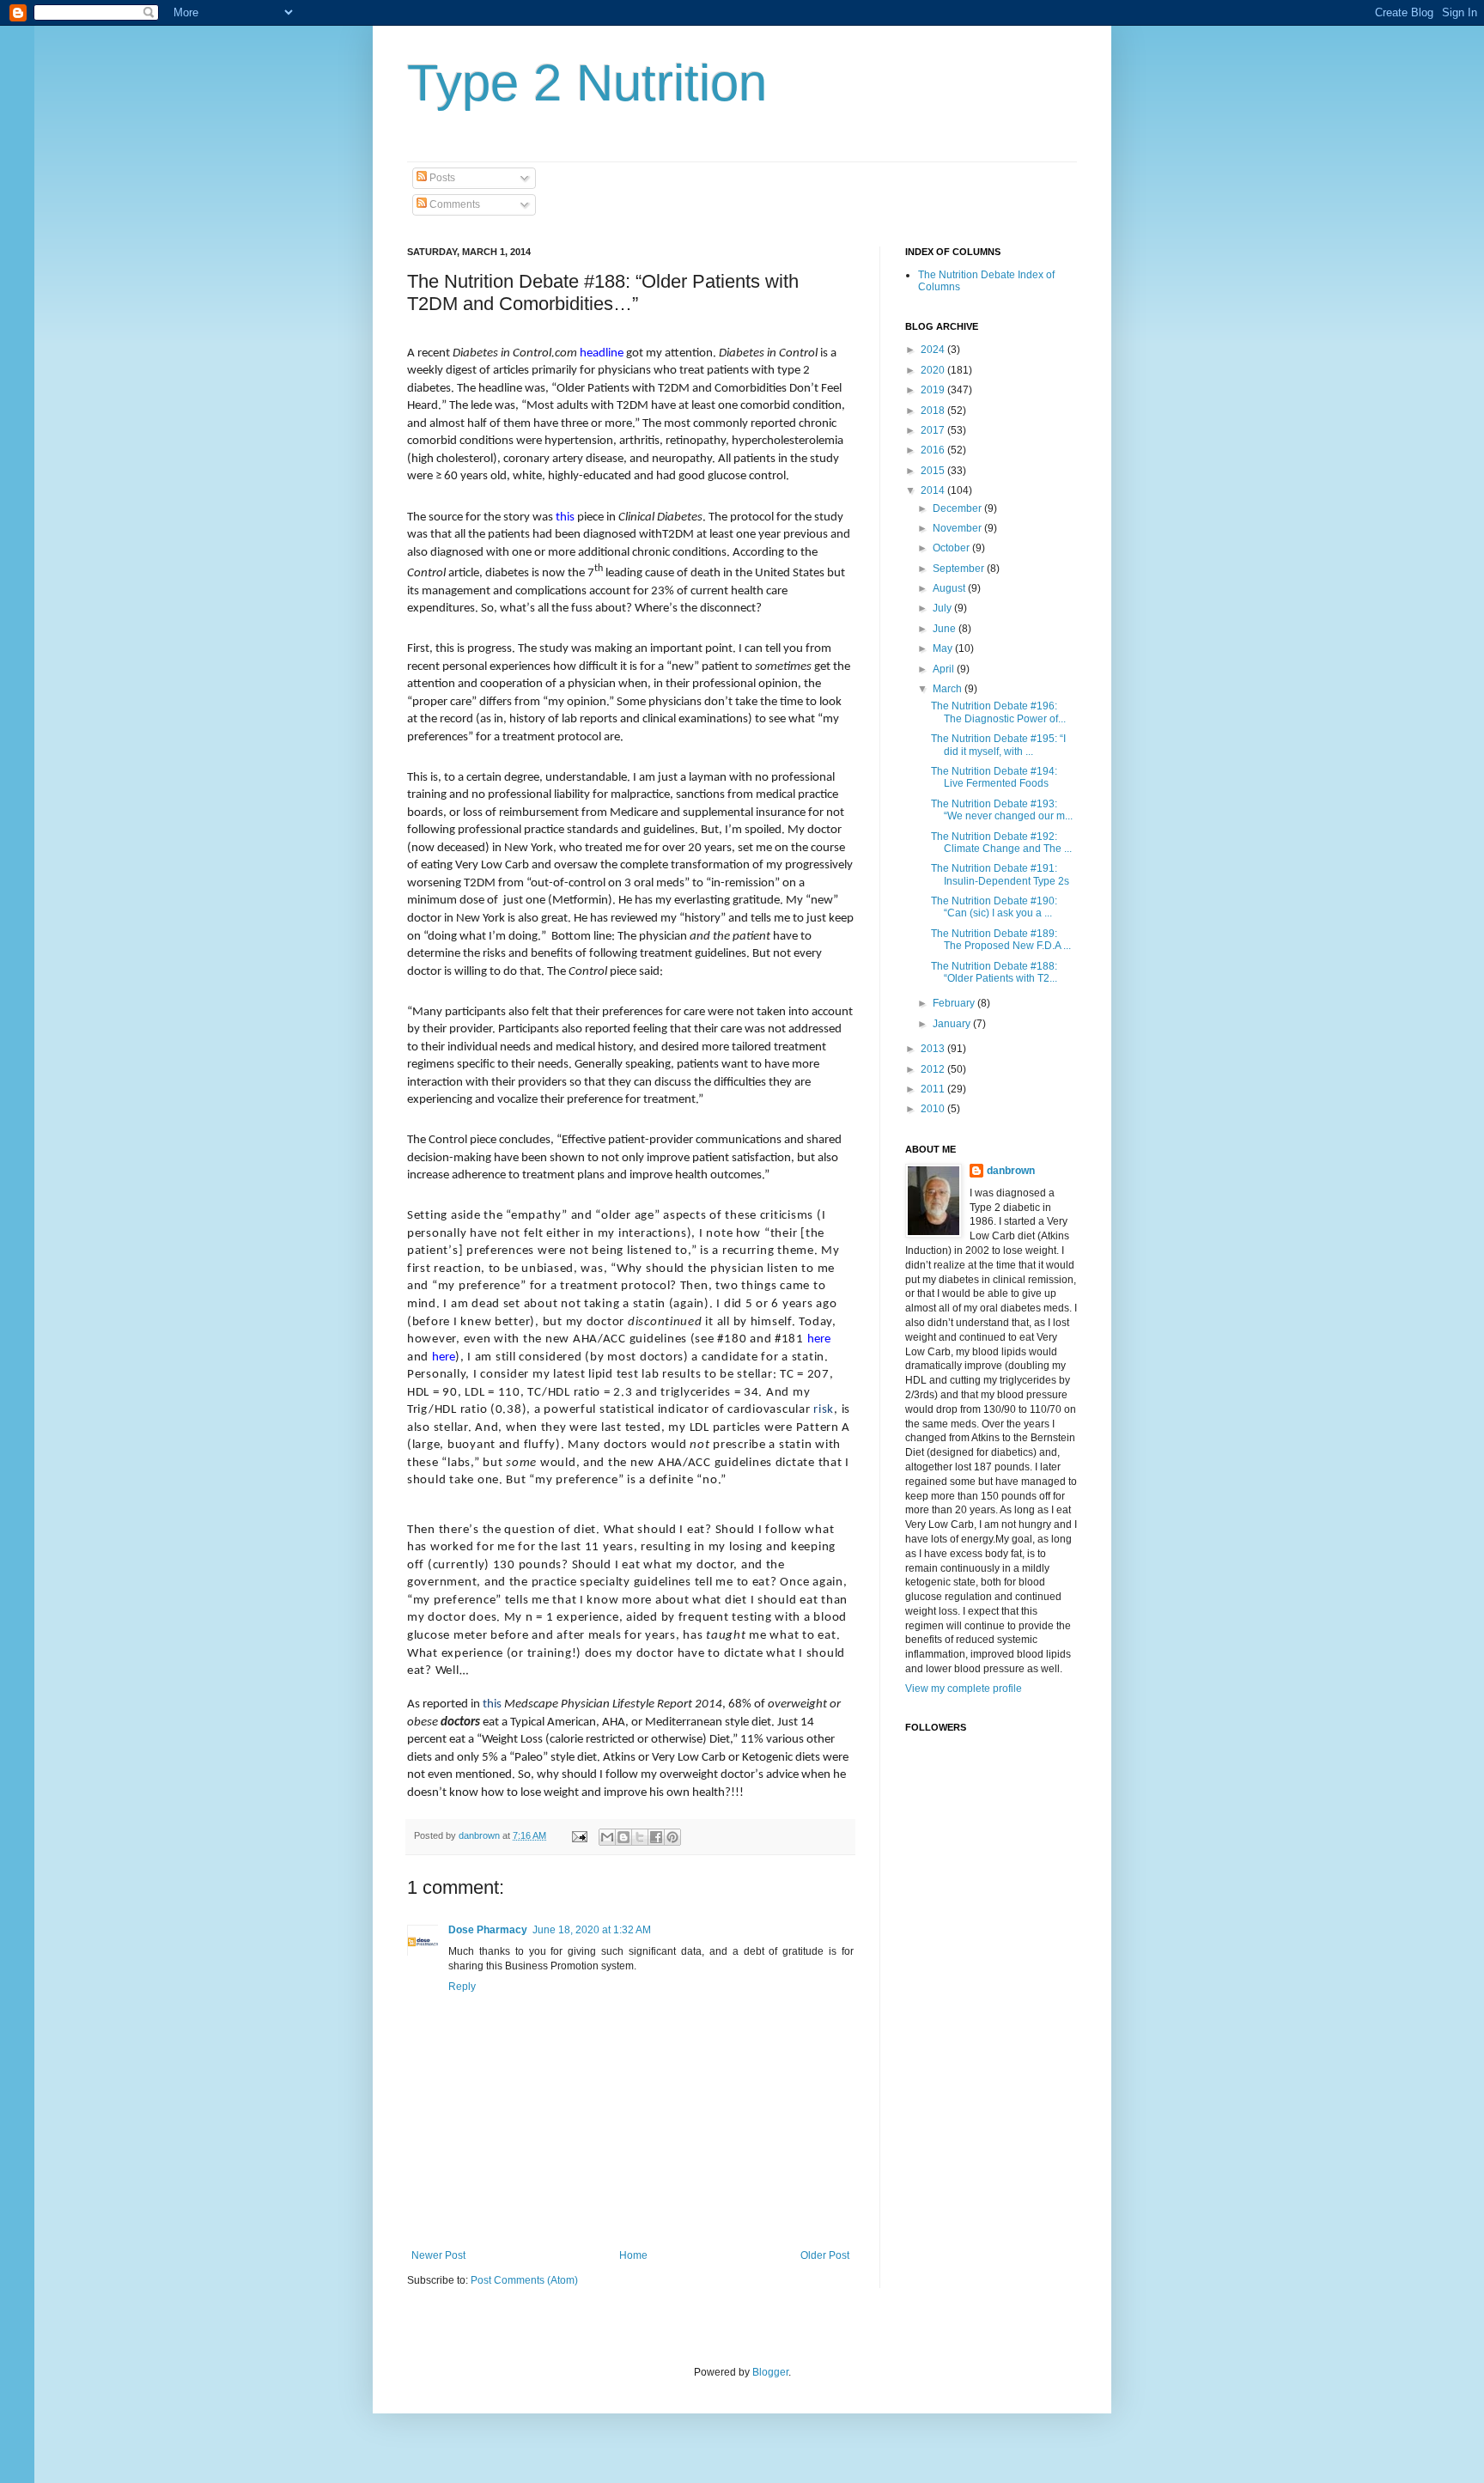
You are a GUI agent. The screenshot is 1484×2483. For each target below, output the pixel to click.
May (944, 648)
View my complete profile (964, 1689)
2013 (934, 1049)
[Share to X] (640, 1837)
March (949, 689)
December (958, 508)
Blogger (770, 2372)
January (953, 1024)
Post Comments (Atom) (524, 2280)
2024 (934, 350)
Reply (462, 1987)
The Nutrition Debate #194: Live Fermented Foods (994, 777)
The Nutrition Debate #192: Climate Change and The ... (1001, 843)
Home (633, 2255)
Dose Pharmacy (488, 1930)
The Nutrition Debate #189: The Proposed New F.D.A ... (1001, 940)
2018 (934, 411)
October (952, 548)
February (955, 1003)
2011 (934, 1089)
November (958, 528)
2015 (934, 471)
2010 (934, 1109)
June (946, 629)
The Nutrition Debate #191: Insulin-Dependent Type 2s (1000, 874)
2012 (934, 1069)
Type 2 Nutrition (587, 83)
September (960, 569)
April (945, 669)
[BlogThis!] (623, 1837)
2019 (934, 390)
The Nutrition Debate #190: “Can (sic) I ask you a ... (994, 907)
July (943, 608)
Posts (441, 178)
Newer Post (438, 2255)
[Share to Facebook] (656, 1837)
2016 (934, 450)
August (950, 588)
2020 (934, 370)
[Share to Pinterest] (672, 1837)
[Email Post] (579, 1835)
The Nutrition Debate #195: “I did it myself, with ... (998, 745)
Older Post (825, 2255)
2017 (934, 430)
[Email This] (607, 1837)
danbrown (1011, 1171)
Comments (453, 204)
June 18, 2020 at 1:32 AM (592, 1930)
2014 (934, 490)
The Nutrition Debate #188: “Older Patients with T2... (994, 972)
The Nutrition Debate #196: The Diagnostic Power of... (998, 712)
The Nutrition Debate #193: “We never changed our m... (1002, 810)
